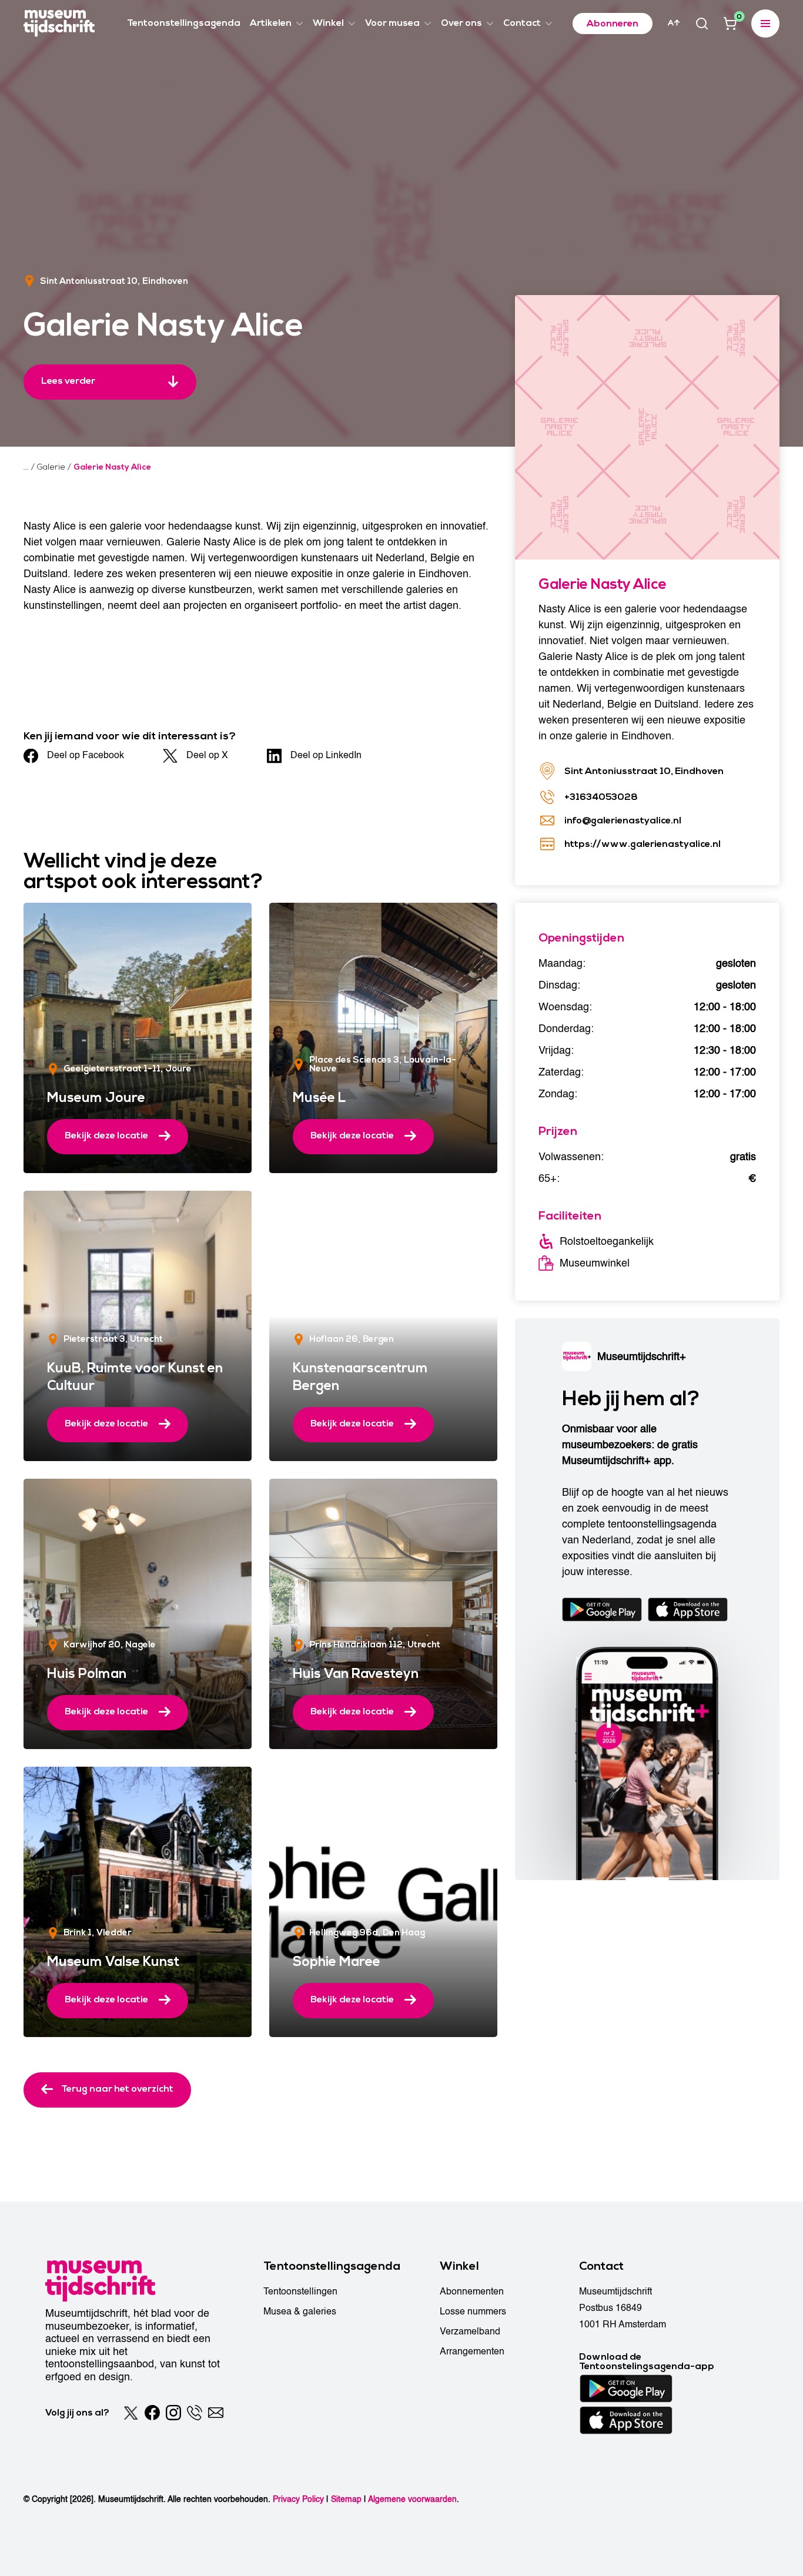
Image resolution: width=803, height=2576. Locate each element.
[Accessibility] (674, 23)
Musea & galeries (300, 2312)
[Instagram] (173, 2413)
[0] (730, 24)
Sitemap (346, 2499)
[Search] (702, 24)
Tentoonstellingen (300, 2292)
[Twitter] (131, 2413)
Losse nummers (473, 2312)
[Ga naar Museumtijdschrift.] (26, 467)
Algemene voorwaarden (412, 2499)
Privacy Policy (298, 2499)
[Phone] (195, 2413)
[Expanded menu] (765, 24)
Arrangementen (472, 2351)
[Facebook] (152, 2413)
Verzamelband (470, 2332)
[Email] (216, 2413)
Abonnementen (472, 2292)
